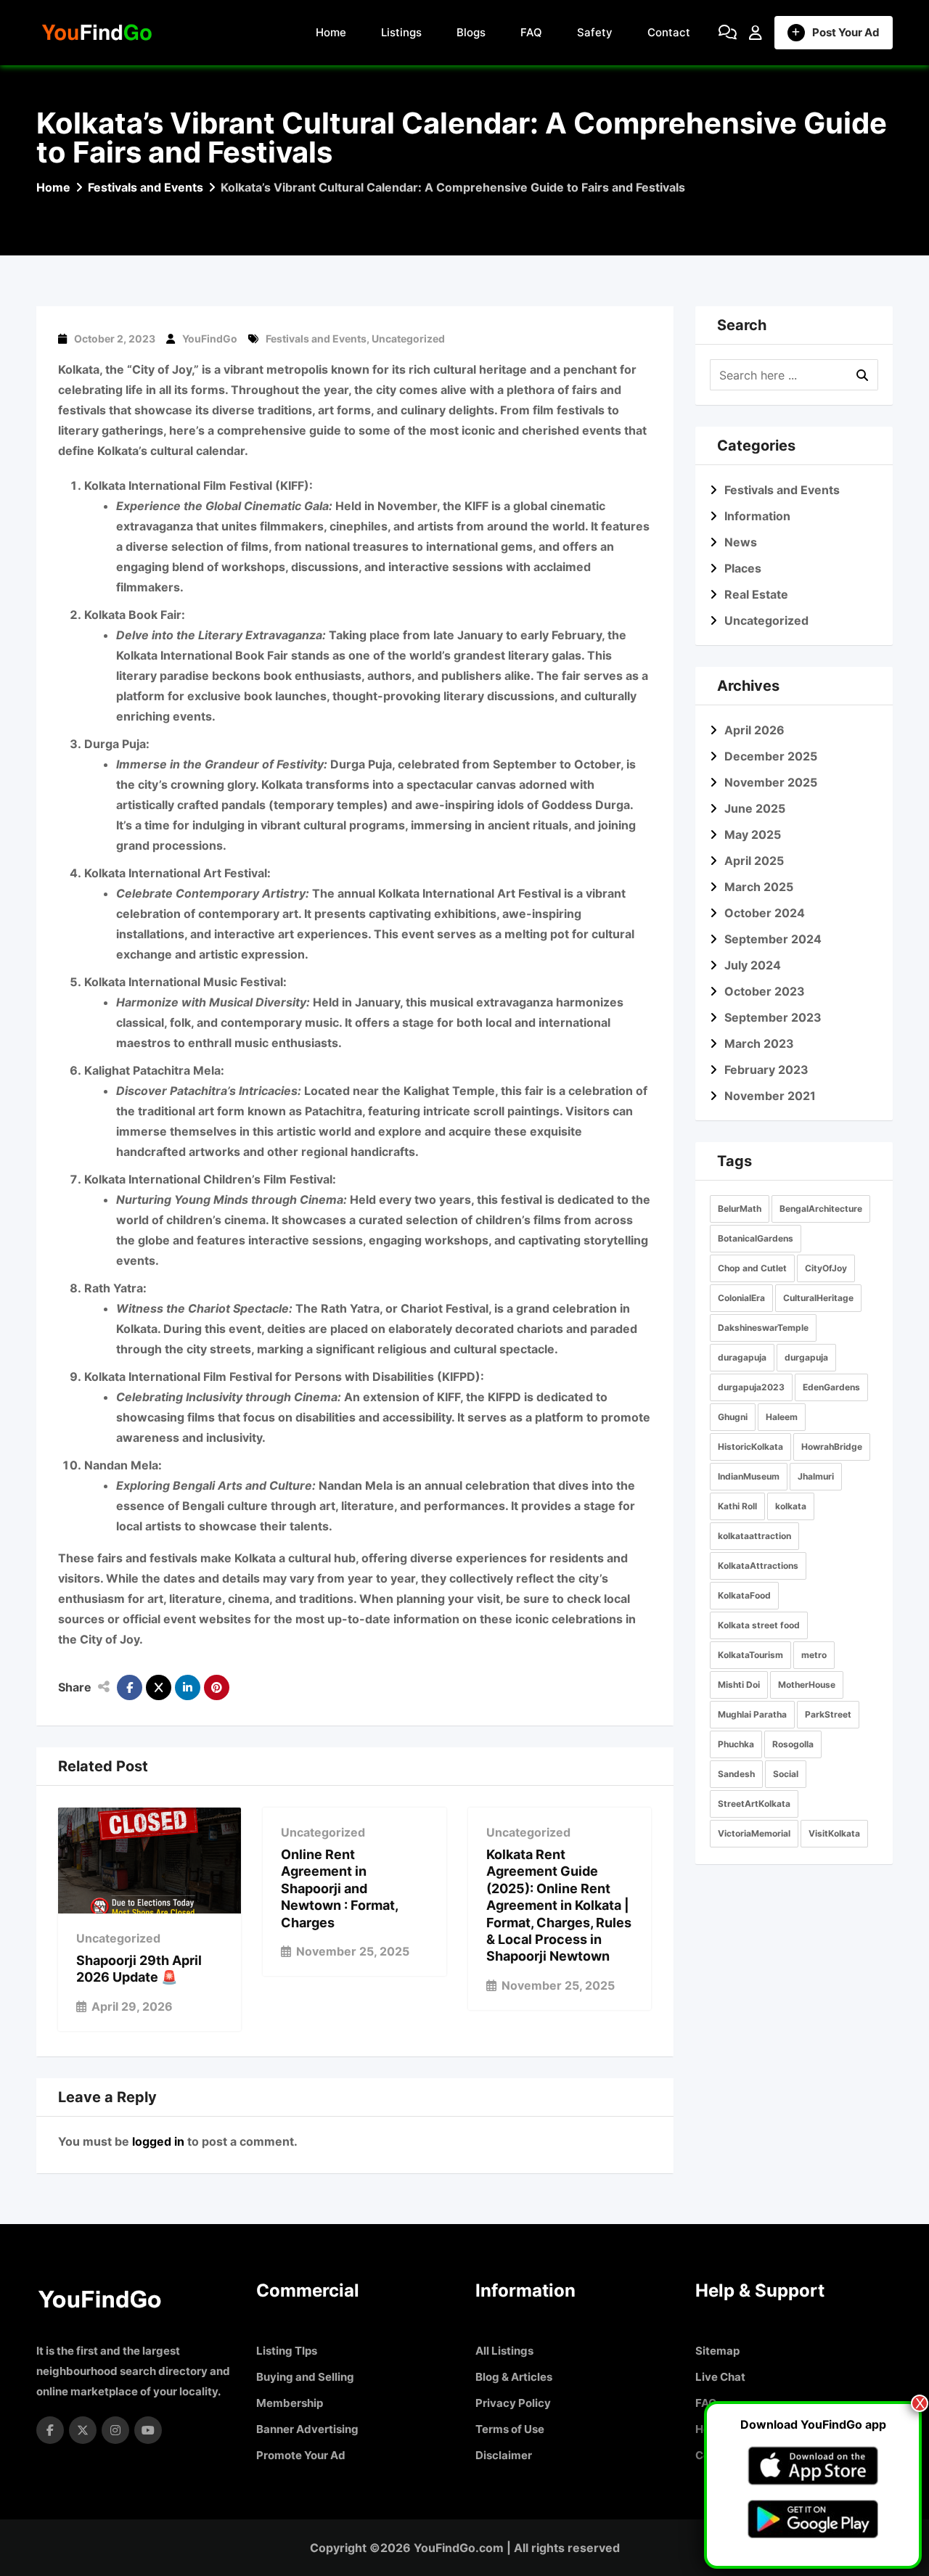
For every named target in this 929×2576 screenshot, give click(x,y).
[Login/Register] (756, 33)
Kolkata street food (759, 1625)
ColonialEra (741, 1298)
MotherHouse (807, 1685)
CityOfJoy (826, 1268)
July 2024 (753, 965)
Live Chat (720, 2377)
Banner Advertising (307, 2429)
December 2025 (771, 756)
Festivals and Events (316, 339)
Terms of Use (510, 2429)
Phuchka (736, 1744)
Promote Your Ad (301, 2455)
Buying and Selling (305, 2377)
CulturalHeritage (818, 1298)
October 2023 (765, 991)
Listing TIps (287, 2351)
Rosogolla (793, 1744)
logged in (158, 2141)
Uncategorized (408, 339)
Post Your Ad (846, 32)
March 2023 (759, 1043)
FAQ (531, 32)
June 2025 (755, 808)
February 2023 (766, 1070)
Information (757, 516)
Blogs (471, 32)
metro (814, 1655)
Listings (401, 32)
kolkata (791, 1506)
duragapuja (742, 1357)
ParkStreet (828, 1714)
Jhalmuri (816, 1476)
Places (743, 568)
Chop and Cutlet (752, 1268)
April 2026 (754, 730)
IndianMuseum (749, 1476)
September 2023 (773, 1017)
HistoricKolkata (750, 1447)
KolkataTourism (750, 1655)
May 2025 (753, 834)
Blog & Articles (514, 2377)
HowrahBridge (832, 1447)
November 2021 (770, 1096)
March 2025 (759, 887)
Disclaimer (504, 2455)
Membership (290, 2403)
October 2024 (765, 913)
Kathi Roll (737, 1506)
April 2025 (754, 861)
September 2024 (773, 939)
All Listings (504, 2351)
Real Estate (756, 594)
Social (786, 1774)
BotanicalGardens (756, 1238)
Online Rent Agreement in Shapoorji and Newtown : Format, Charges (339, 1888)
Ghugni (733, 1417)
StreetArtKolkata (754, 1804)
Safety (595, 32)
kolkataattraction (754, 1536)
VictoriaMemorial (754, 1833)
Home (331, 32)
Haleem (782, 1417)
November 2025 (771, 782)
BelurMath (740, 1209)
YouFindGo (210, 339)
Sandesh (736, 1774)
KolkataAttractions (758, 1566)
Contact (669, 32)
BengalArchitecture (821, 1209)
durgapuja (806, 1357)
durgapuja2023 (751, 1387)
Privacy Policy (513, 2403)
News (741, 542)
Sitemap (717, 2351)
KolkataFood (744, 1595)
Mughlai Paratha (752, 1714)
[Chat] (728, 33)
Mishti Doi (739, 1685)
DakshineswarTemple (763, 1328)
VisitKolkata (834, 1833)
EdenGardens (831, 1387)
